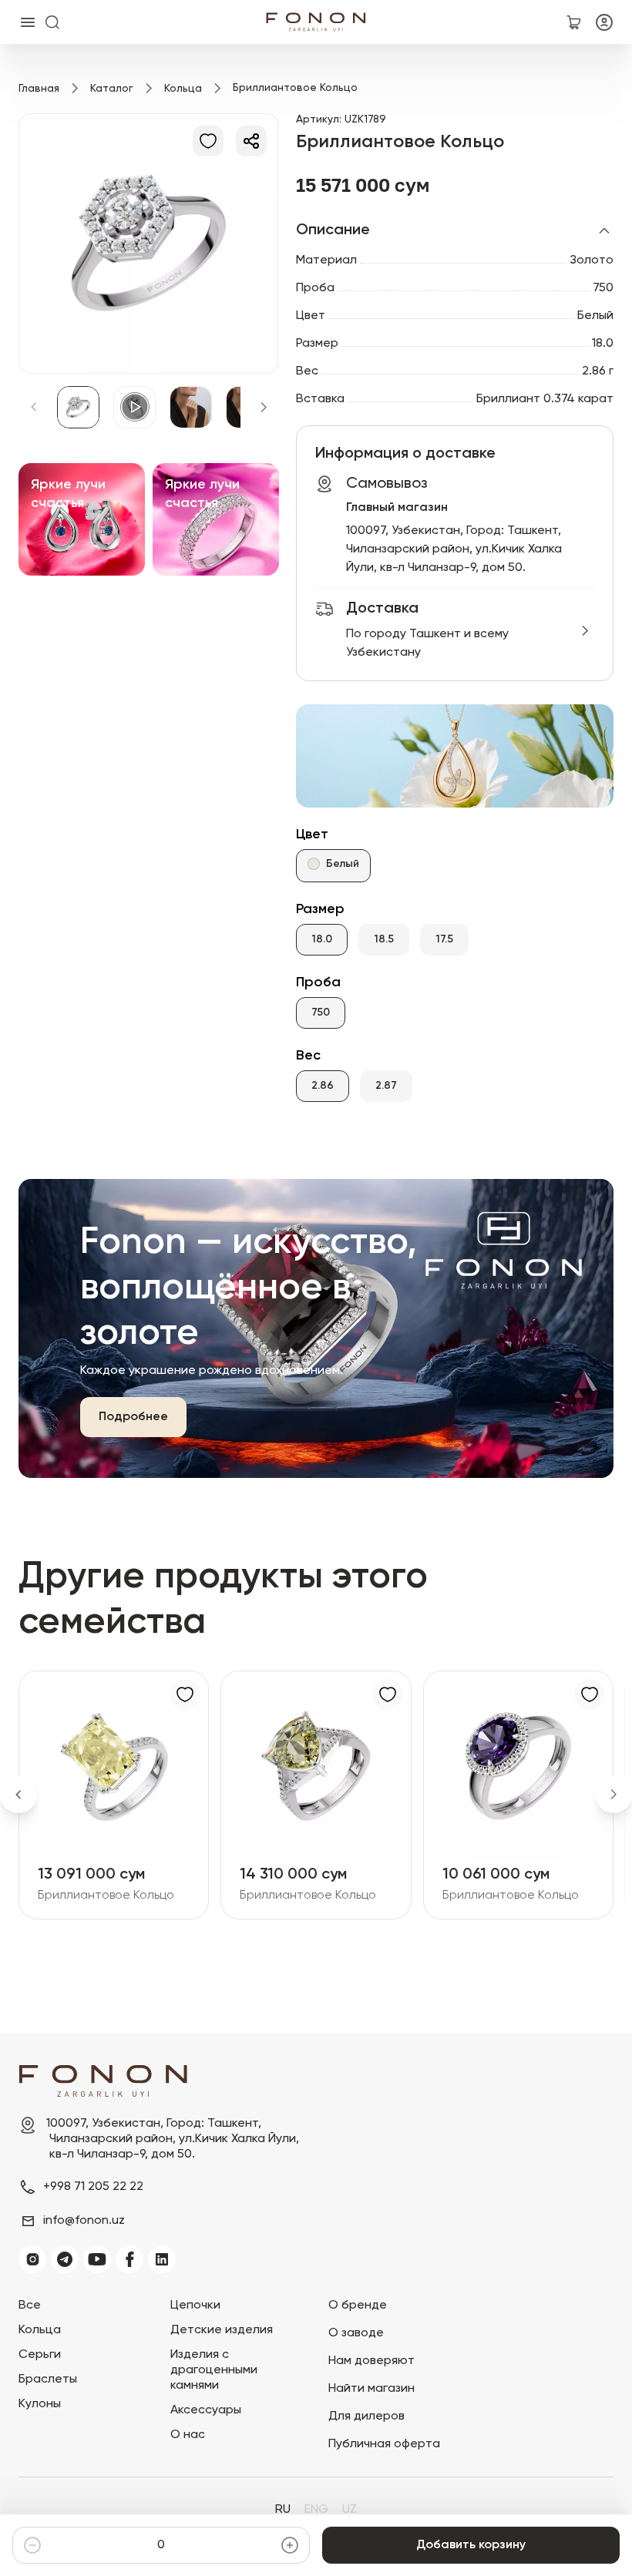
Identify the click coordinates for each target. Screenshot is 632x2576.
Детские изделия (222, 2330)
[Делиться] (251, 141)
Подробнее (133, 1417)
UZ (350, 2510)
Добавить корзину (471, 2545)
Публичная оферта (384, 2444)
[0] (573, 22)
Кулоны (40, 2404)
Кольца (183, 89)
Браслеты (48, 2380)
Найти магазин (371, 2389)
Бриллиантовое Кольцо (106, 1896)
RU (283, 2510)
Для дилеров (366, 2416)
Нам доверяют (371, 2361)
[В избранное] (208, 141)
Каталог (112, 89)
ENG (316, 2510)
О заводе (356, 2333)
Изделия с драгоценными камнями (214, 2370)
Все (30, 2306)
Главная (39, 89)
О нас (188, 2435)
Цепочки (195, 2306)
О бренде (358, 2306)
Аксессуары (206, 2410)
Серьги (40, 2355)
